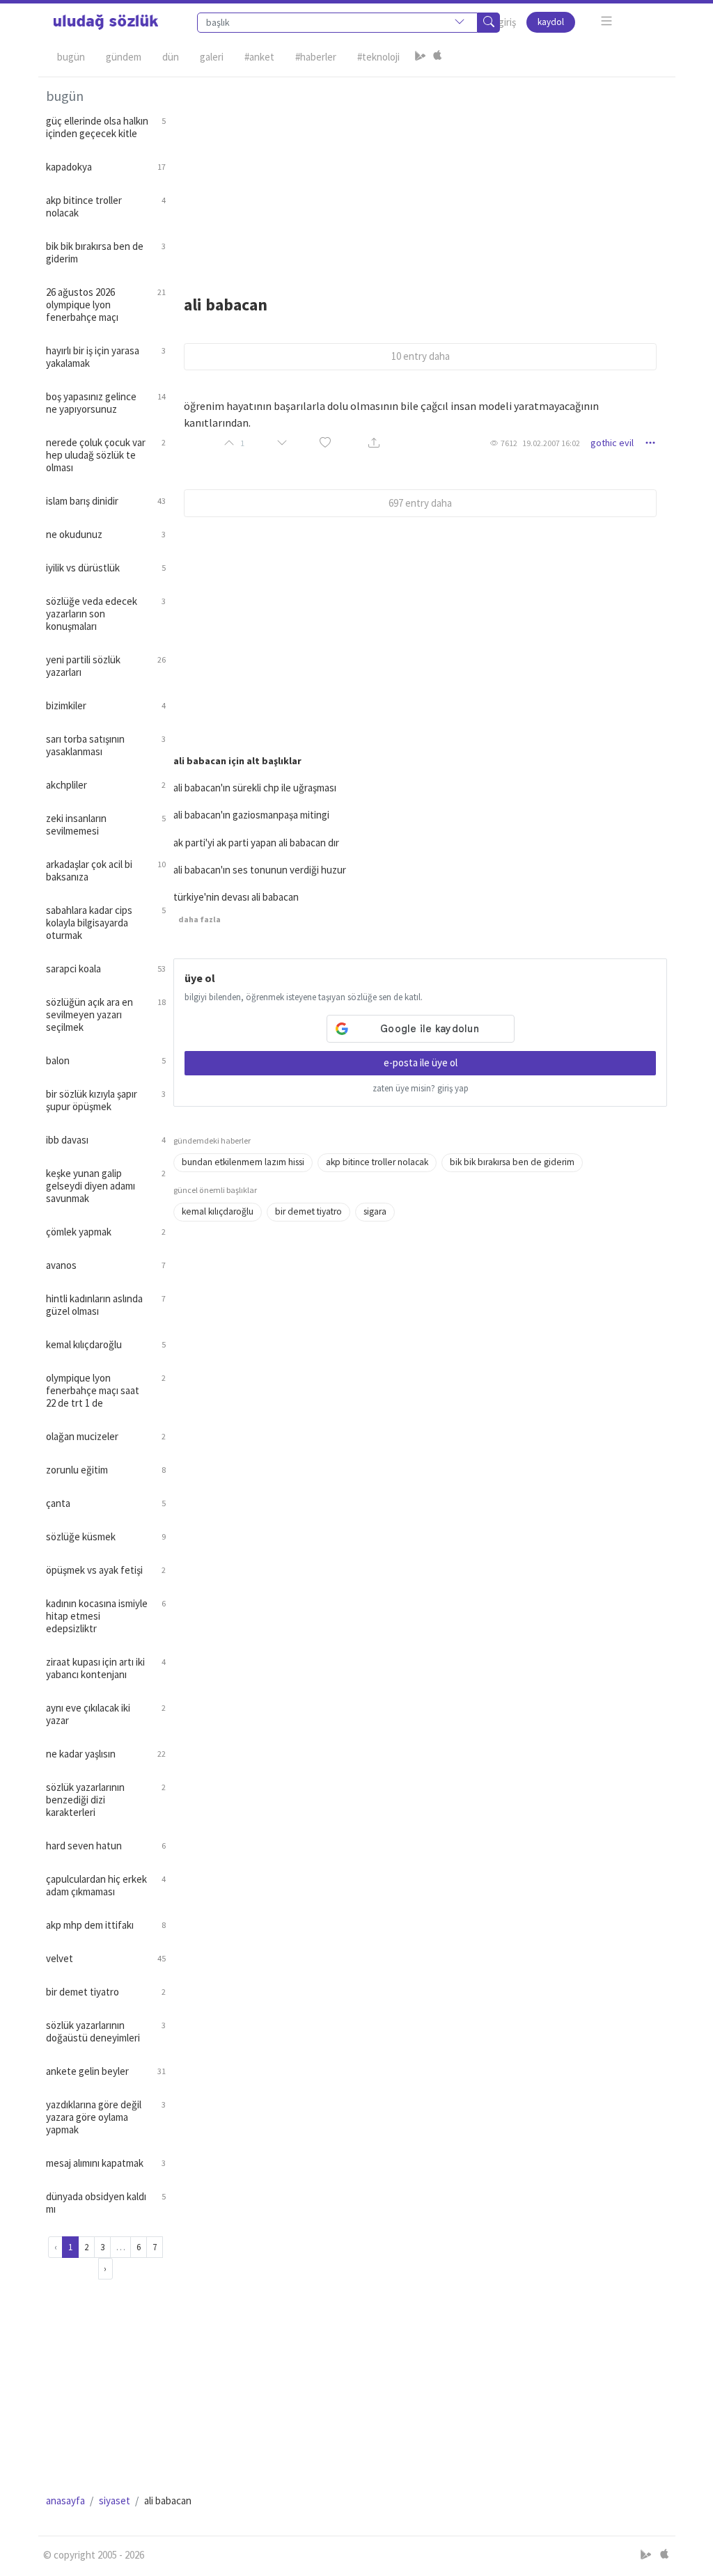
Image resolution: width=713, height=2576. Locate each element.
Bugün (71, 57)
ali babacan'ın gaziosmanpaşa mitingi (251, 815)
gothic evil (612, 443)
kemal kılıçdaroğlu (218, 1211)
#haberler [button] (316, 57)
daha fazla (199, 919)
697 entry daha (420, 503)
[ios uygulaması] (437, 57)
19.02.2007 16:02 (551, 443)
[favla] (325, 443)
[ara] (489, 23)
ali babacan (226, 305)
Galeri (212, 57)
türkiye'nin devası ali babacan (236, 897)
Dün (171, 57)
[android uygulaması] (421, 57)
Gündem (124, 57)
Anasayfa (65, 2500)
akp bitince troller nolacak (377, 1162)
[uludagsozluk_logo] (106, 22)
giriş (507, 22)
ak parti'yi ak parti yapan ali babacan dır (256, 843)
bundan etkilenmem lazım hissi (243, 1162)
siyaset (115, 2500)
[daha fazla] (607, 21)
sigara (375, 1211)
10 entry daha (421, 356)
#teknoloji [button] (378, 57)
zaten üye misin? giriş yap (421, 1088)
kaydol (551, 22)
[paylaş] (374, 443)
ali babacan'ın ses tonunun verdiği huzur (260, 870)
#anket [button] (259, 57)
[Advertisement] (421, 175)
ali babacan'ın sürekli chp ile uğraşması (255, 788)
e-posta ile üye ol (421, 1062)
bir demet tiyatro (308, 1211)
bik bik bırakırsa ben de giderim (512, 1162)
